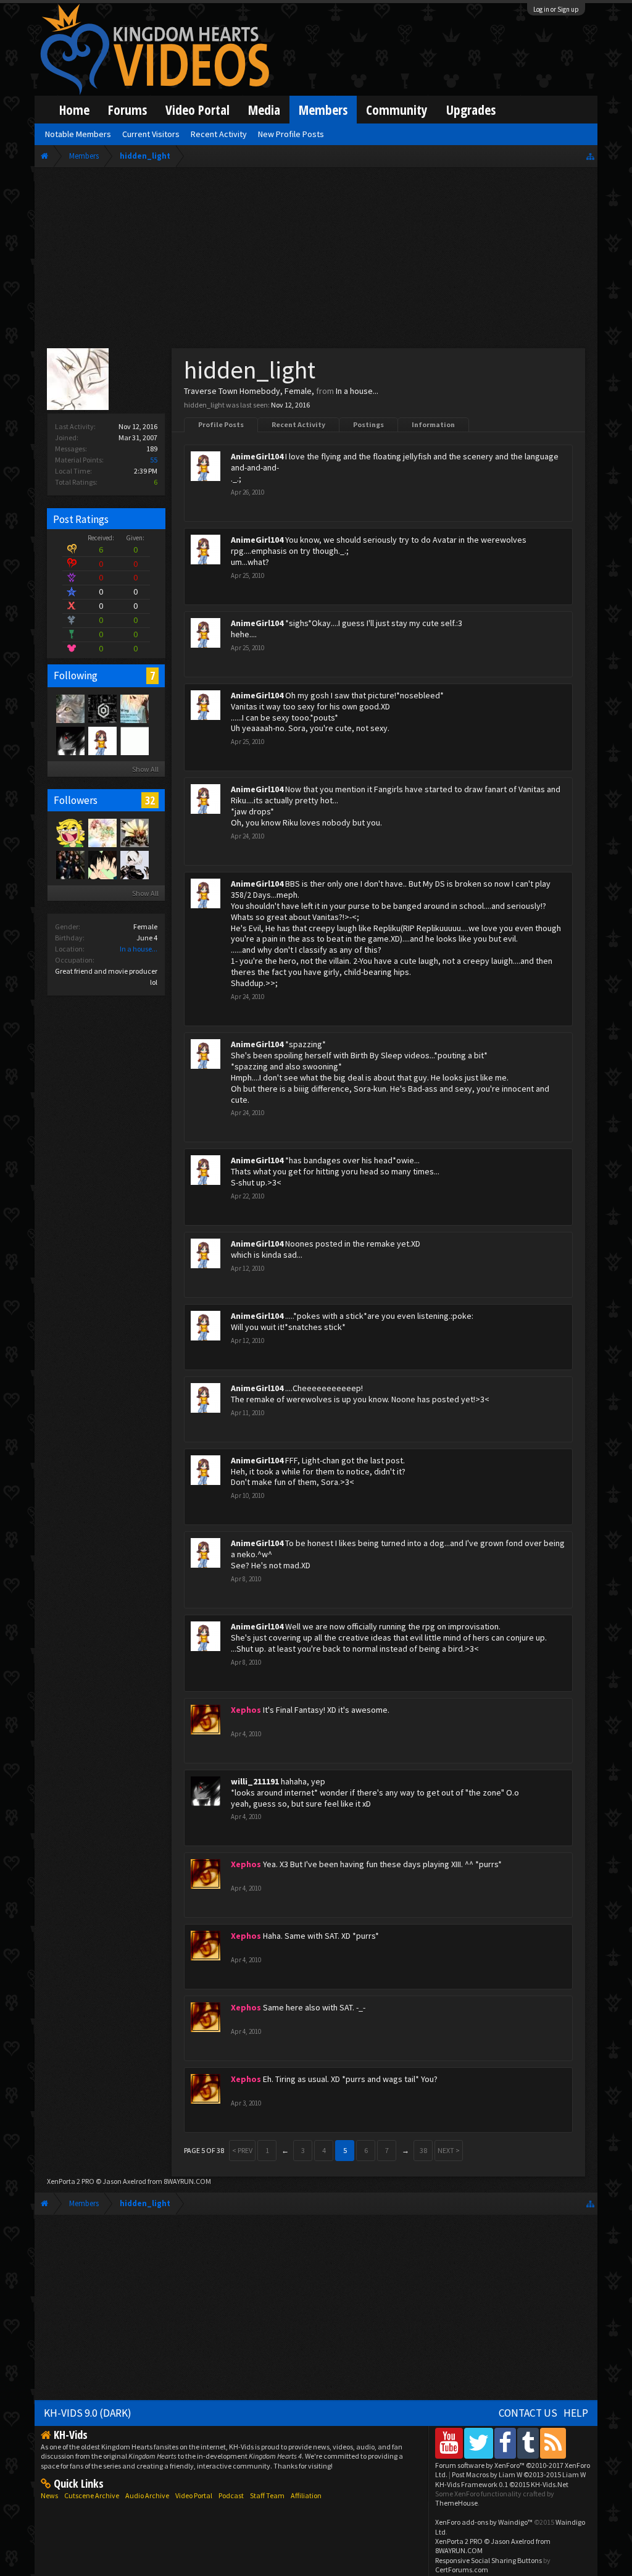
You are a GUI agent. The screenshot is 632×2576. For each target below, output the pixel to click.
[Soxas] (70, 708)
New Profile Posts (291, 134)
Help (576, 2413)
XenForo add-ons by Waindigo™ (484, 2522)
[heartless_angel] (70, 832)
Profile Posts (221, 424)
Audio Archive (147, 2495)
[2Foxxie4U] (134, 740)
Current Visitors (151, 134)
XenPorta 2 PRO (71, 2181)
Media (264, 110)
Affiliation (306, 2495)
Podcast (231, 2495)
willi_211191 (255, 1781)
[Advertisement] (316, 261)
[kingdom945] (70, 864)
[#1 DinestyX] (102, 832)
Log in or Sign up (556, 9)
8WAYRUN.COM (187, 2181)
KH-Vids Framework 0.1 (502, 2484)
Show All (145, 769)
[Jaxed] (102, 708)
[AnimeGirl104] (102, 740)
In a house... (139, 949)
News (49, 2495)
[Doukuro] (134, 864)
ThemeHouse (456, 2503)
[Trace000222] (102, 864)
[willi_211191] (70, 740)
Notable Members (78, 134)
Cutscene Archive (92, 2495)
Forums (127, 110)
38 (423, 2150)
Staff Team (267, 2495)
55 (154, 460)
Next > (449, 2150)
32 (150, 800)
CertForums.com (462, 2570)
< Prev (242, 2150)
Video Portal (197, 110)
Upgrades (471, 110)
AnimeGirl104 (257, 456)
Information (433, 424)
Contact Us (528, 2413)
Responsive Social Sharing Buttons (489, 2560)
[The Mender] (134, 832)
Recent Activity (298, 424)
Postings (368, 424)
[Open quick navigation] (590, 156)
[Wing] (134, 708)
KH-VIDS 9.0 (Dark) (88, 2413)
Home (74, 110)
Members (323, 110)
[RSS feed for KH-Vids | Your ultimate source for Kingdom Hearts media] (553, 2443)
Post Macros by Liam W (519, 2474)
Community (397, 110)
